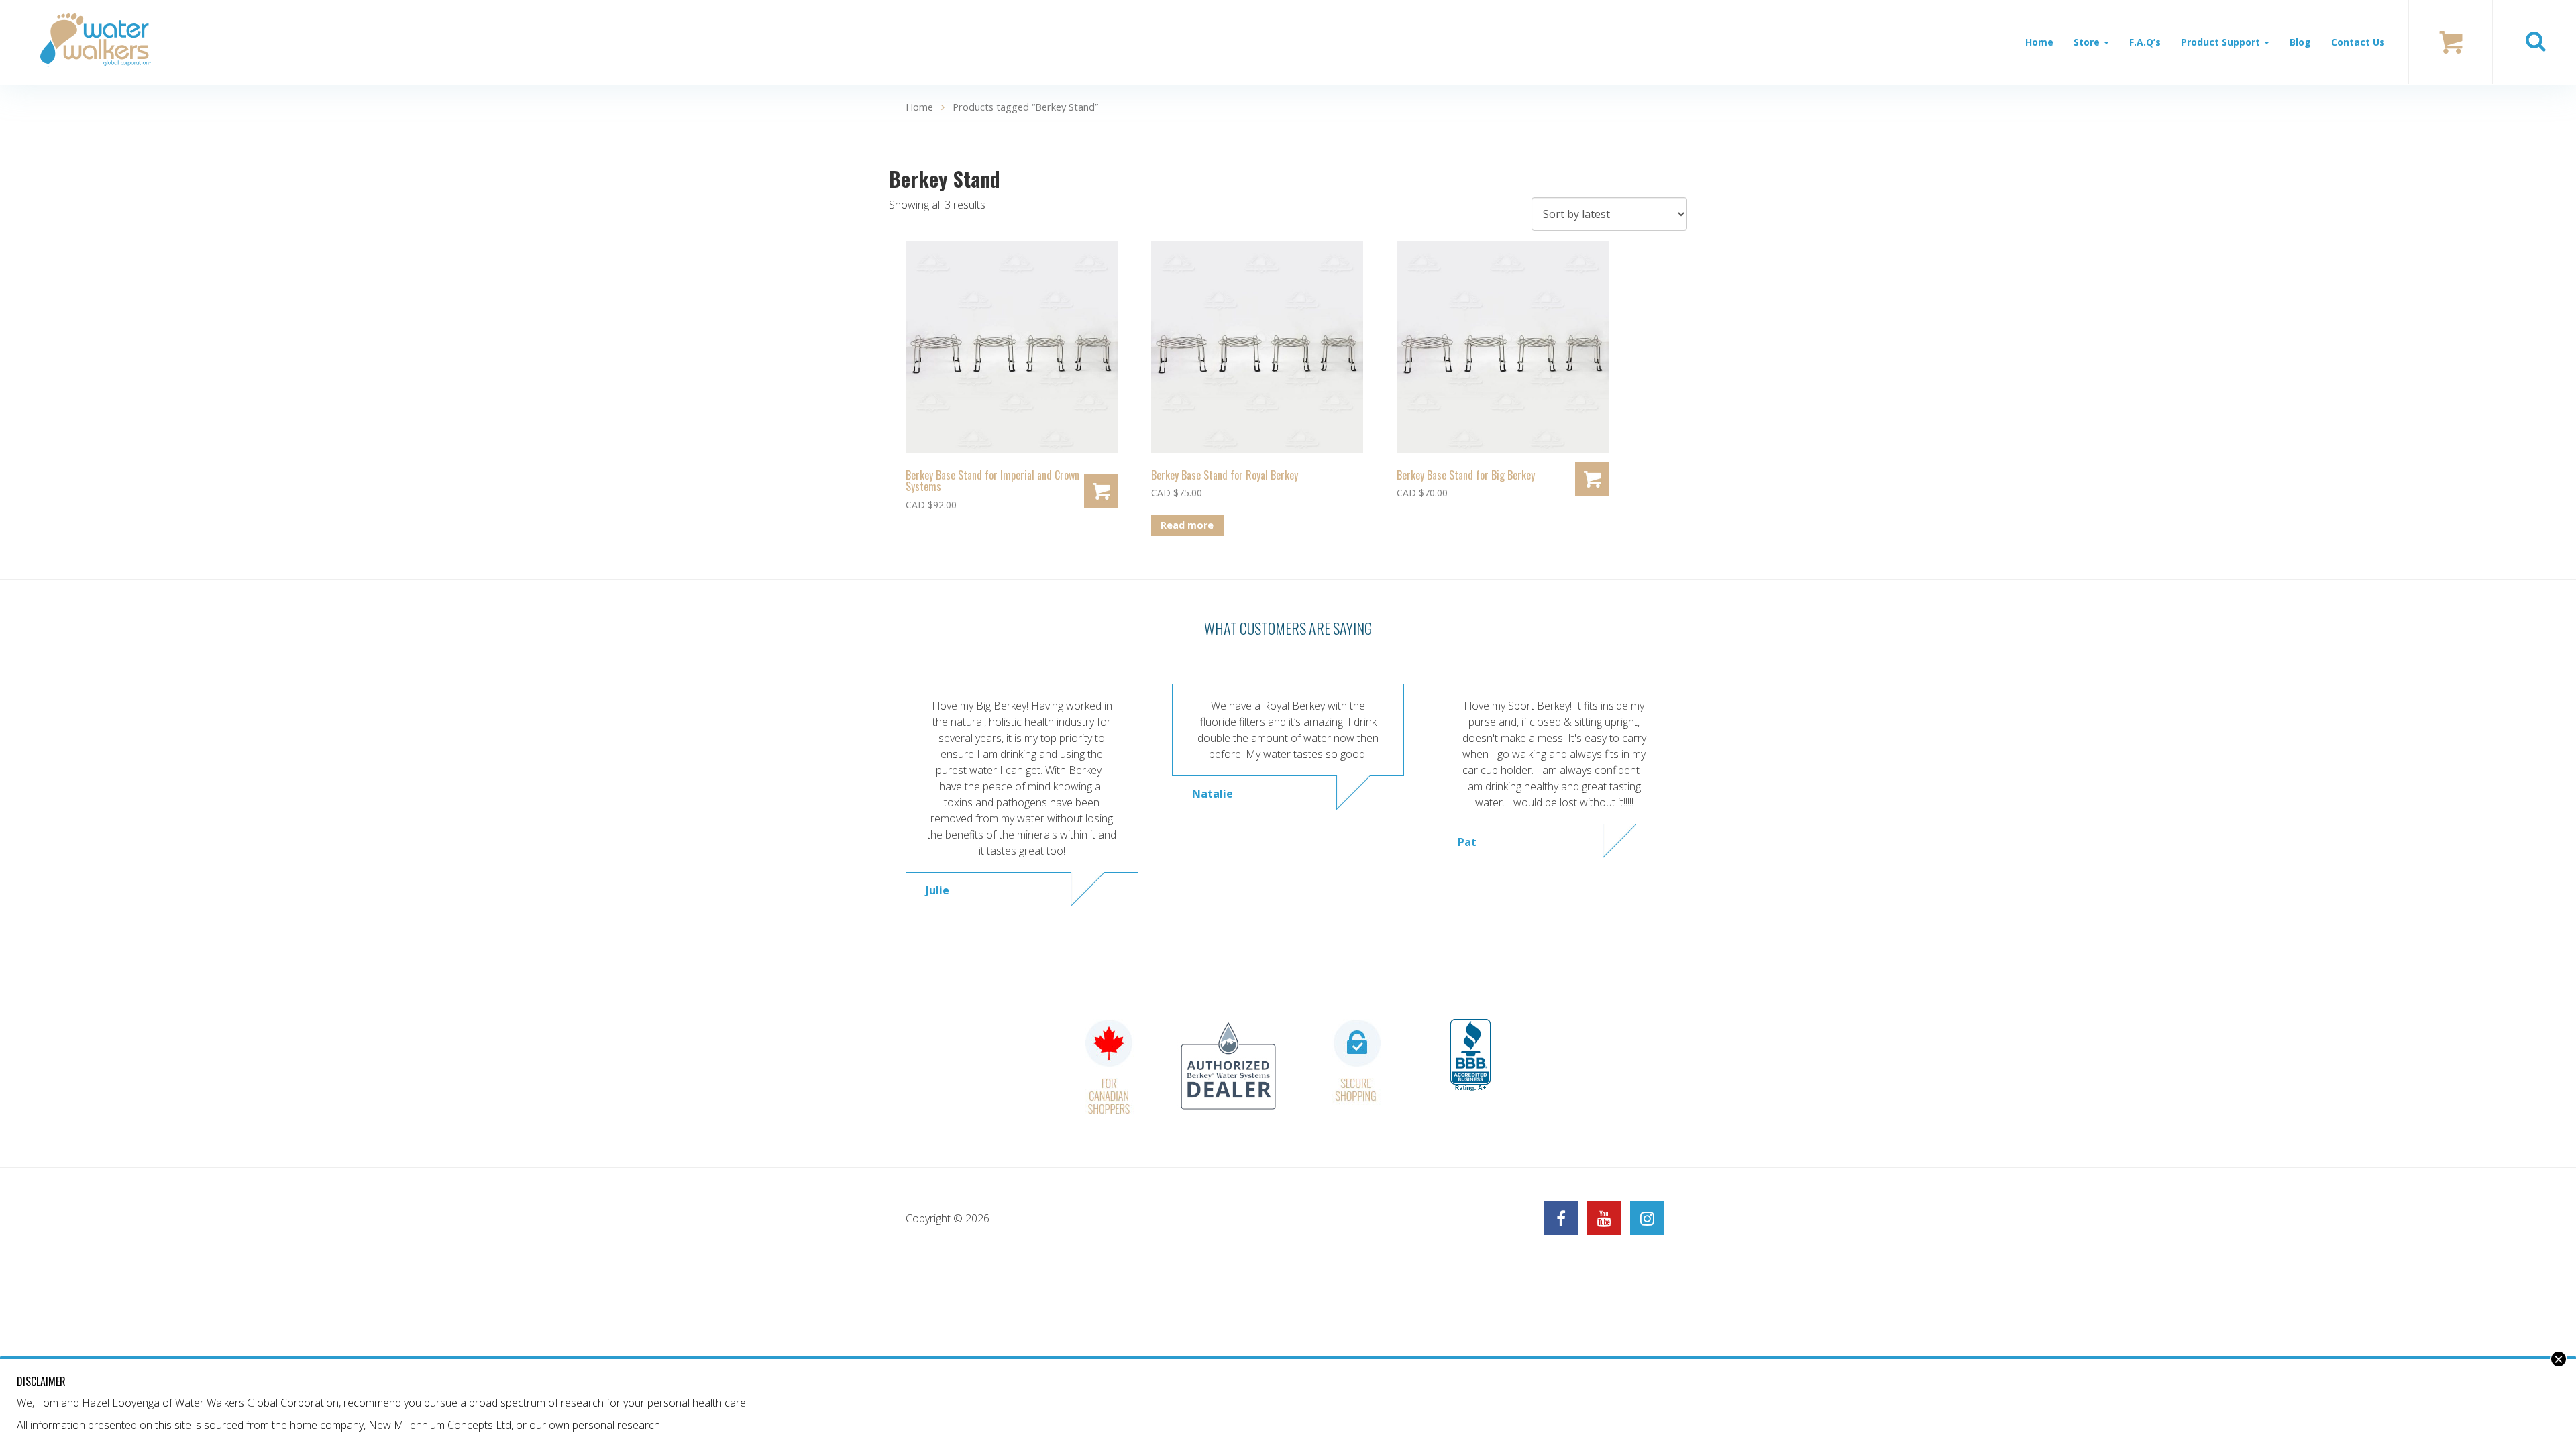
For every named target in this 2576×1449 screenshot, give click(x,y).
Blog (2300, 42)
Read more (1187, 525)
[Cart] (2451, 42)
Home (2039, 42)
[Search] (2535, 42)
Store (2088, 42)
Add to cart (1101, 491)
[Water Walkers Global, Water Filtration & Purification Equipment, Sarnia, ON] (1470, 1056)
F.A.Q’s (2145, 42)
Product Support (2222, 42)
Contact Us (2358, 42)
